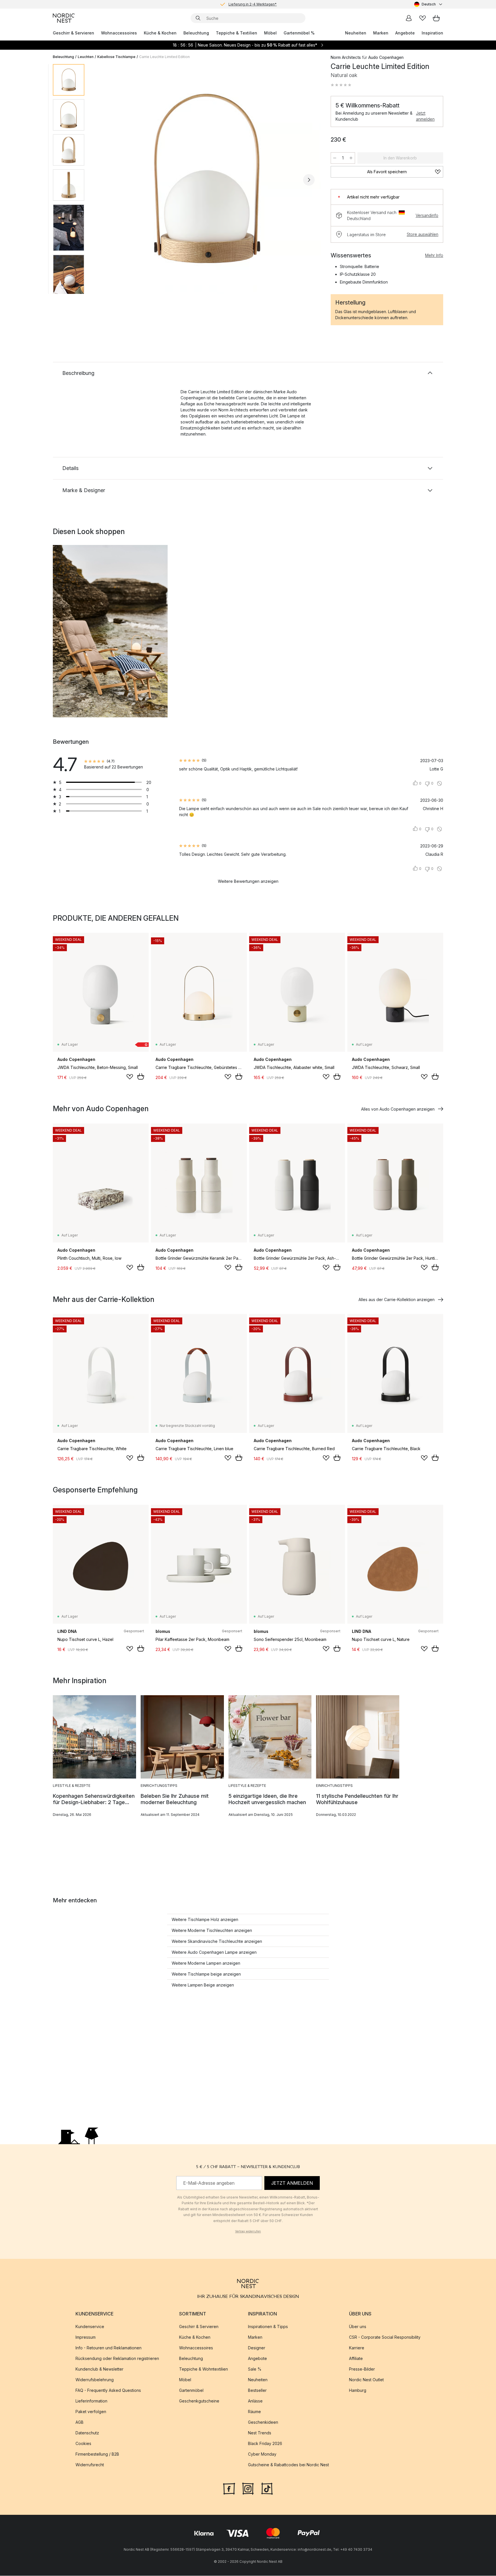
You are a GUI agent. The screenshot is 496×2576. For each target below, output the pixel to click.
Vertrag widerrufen (248, 2231)
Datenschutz (87, 2433)
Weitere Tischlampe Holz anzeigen (205, 1919)
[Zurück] (104, 180)
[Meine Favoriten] (423, 18)
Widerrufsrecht (90, 2465)
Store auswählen (423, 234)
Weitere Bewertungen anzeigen (248, 881)
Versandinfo (427, 215)
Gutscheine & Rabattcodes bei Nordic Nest (288, 2465)
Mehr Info (434, 255)
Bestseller (257, 2391)
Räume (254, 2412)
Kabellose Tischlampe (116, 57)
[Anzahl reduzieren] (335, 158)
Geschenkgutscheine (199, 2401)
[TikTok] (267, 2488)
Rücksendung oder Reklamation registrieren (117, 2359)
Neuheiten (356, 33)
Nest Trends (260, 2433)
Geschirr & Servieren (73, 33)
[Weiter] (309, 180)
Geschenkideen (263, 2422)
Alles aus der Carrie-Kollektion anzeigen (397, 1299)
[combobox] (429, 4)
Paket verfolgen (91, 2412)
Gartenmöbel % (299, 33)
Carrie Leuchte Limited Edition (164, 57)
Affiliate (356, 2359)
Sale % (255, 2369)
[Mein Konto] (409, 18)
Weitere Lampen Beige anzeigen (203, 1985)
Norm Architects (346, 57)
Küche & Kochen (160, 33)
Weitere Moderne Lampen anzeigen (206, 1963)
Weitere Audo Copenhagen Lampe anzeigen (214, 1952)
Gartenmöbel (191, 2391)
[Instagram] (248, 2488)
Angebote (405, 33)
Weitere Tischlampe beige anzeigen (206, 1974)
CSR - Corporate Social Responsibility (385, 2337)
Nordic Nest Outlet (366, 2380)
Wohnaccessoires (119, 33)
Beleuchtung (196, 33)
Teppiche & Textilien (237, 33)
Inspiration (432, 33)
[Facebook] (229, 2488)
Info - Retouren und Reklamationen (108, 2348)
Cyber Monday (262, 2454)
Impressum (86, 2337)
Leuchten (86, 57)
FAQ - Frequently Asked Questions (108, 2391)
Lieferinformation (91, 2401)
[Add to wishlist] (130, 1077)
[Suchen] (198, 18)
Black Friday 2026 (265, 2444)
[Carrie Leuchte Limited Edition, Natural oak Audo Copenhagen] (206, 179)
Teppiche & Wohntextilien (204, 2369)
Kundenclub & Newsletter (99, 2369)
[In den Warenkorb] (141, 1076)
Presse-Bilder (362, 2369)
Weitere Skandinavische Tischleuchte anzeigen (217, 1941)
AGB (80, 2422)
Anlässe (255, 2401)
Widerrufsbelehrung (95, 2380)
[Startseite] (64, 18)
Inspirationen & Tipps (268, 2327)
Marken (381, 33)
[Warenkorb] (436, 18)
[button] (341, 85)
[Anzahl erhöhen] (351, 158)
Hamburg (358, 2391)
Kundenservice (90, 2327)
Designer (257, 2348)
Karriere (357, 2348)
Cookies (83, 2444)
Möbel (270, 33)
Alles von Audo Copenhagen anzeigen (398, 1109)
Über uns (358, 2327)
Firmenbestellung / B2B (97, 2454)
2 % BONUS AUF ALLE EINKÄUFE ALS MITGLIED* (253, 4)
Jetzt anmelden (425, 116)
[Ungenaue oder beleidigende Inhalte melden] (439, 783)
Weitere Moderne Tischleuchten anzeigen (212, 1930)
